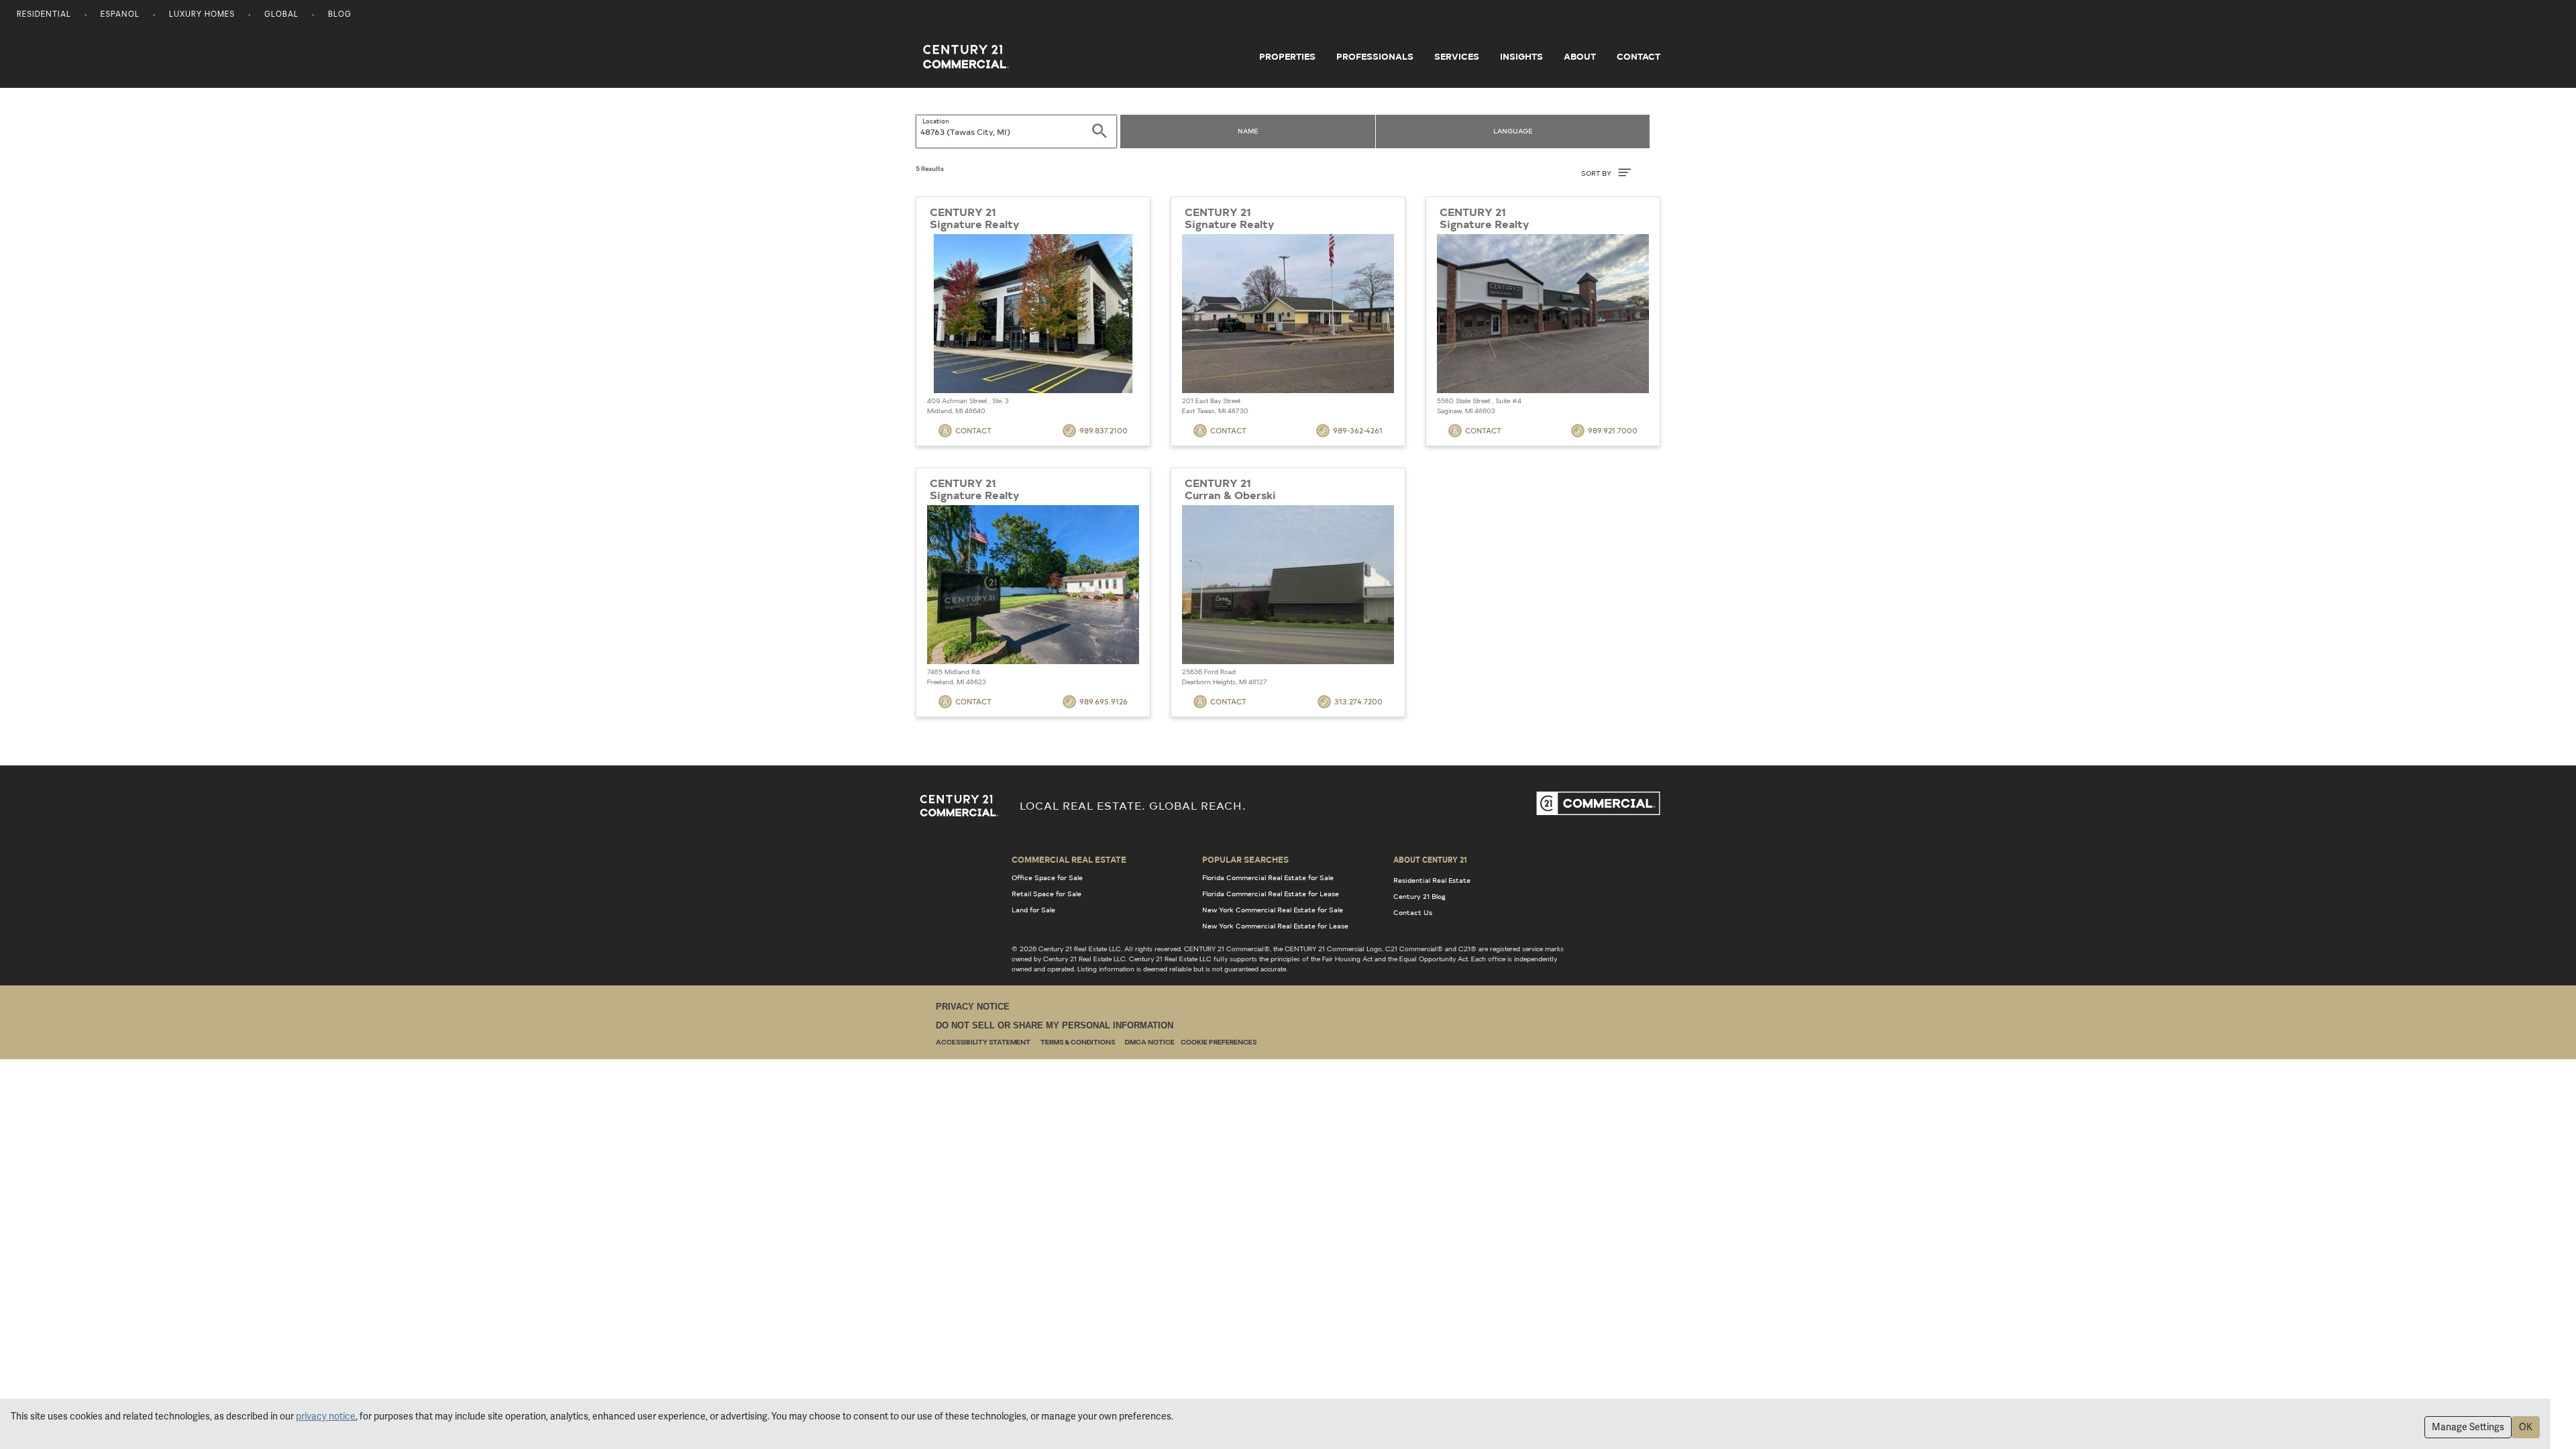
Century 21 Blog (1419, 896)
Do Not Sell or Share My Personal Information (1055, 1025)
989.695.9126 (1104, 701)
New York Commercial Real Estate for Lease (1275, 926)
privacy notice (326, 1416)
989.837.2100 (1104, 430)
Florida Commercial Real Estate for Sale (1268, 877)
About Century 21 (1430, 859)
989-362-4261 (1358, 430)
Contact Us (1413, 912)
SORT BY (1597, 173)
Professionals (1375, 56)
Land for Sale (1033, 910)
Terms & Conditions (1078, 1043)
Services (1457, 56)
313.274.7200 (1358, 701)
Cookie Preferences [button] (1219, 1043)
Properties (1287, 56)
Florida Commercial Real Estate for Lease (1271, 894)
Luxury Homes (202, 15)
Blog (340, 15)
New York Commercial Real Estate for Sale (1273, 910)
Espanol (120, 15)
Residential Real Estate (1432, 880)
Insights (1521, 56)
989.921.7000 (1613, 430)
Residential (44, 15)
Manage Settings (2468, 1427)
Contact (1639, 56)
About (1580, 56)
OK (2526, 1427)
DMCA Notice (1150, 1043)
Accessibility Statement (983, 1043)
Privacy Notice (973, 1007)
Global (281, 15)
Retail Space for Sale (1046, 894)
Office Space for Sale (1047, 877)
